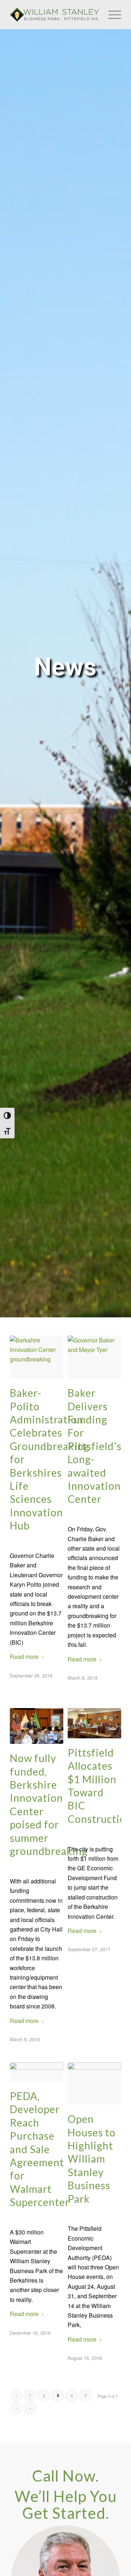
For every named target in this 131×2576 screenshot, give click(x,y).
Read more (24, 1657)
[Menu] (111, 15)
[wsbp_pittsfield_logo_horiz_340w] (54, 15)
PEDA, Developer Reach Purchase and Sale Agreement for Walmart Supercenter (40, 2149)
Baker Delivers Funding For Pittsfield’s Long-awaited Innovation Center (95, 1446)
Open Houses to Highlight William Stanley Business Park (92, 2159)
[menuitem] (111, 15)
